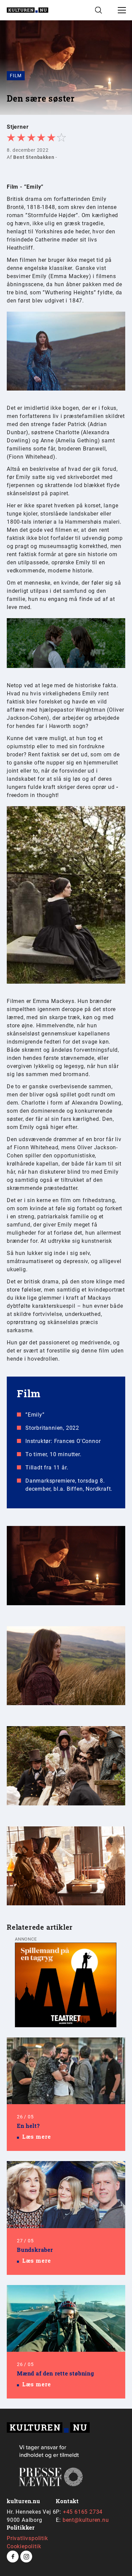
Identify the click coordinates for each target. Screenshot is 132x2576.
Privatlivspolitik (27, 2538)
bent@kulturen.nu (86, 2520)
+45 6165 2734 (83, 2512)
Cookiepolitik (24, 2546)
